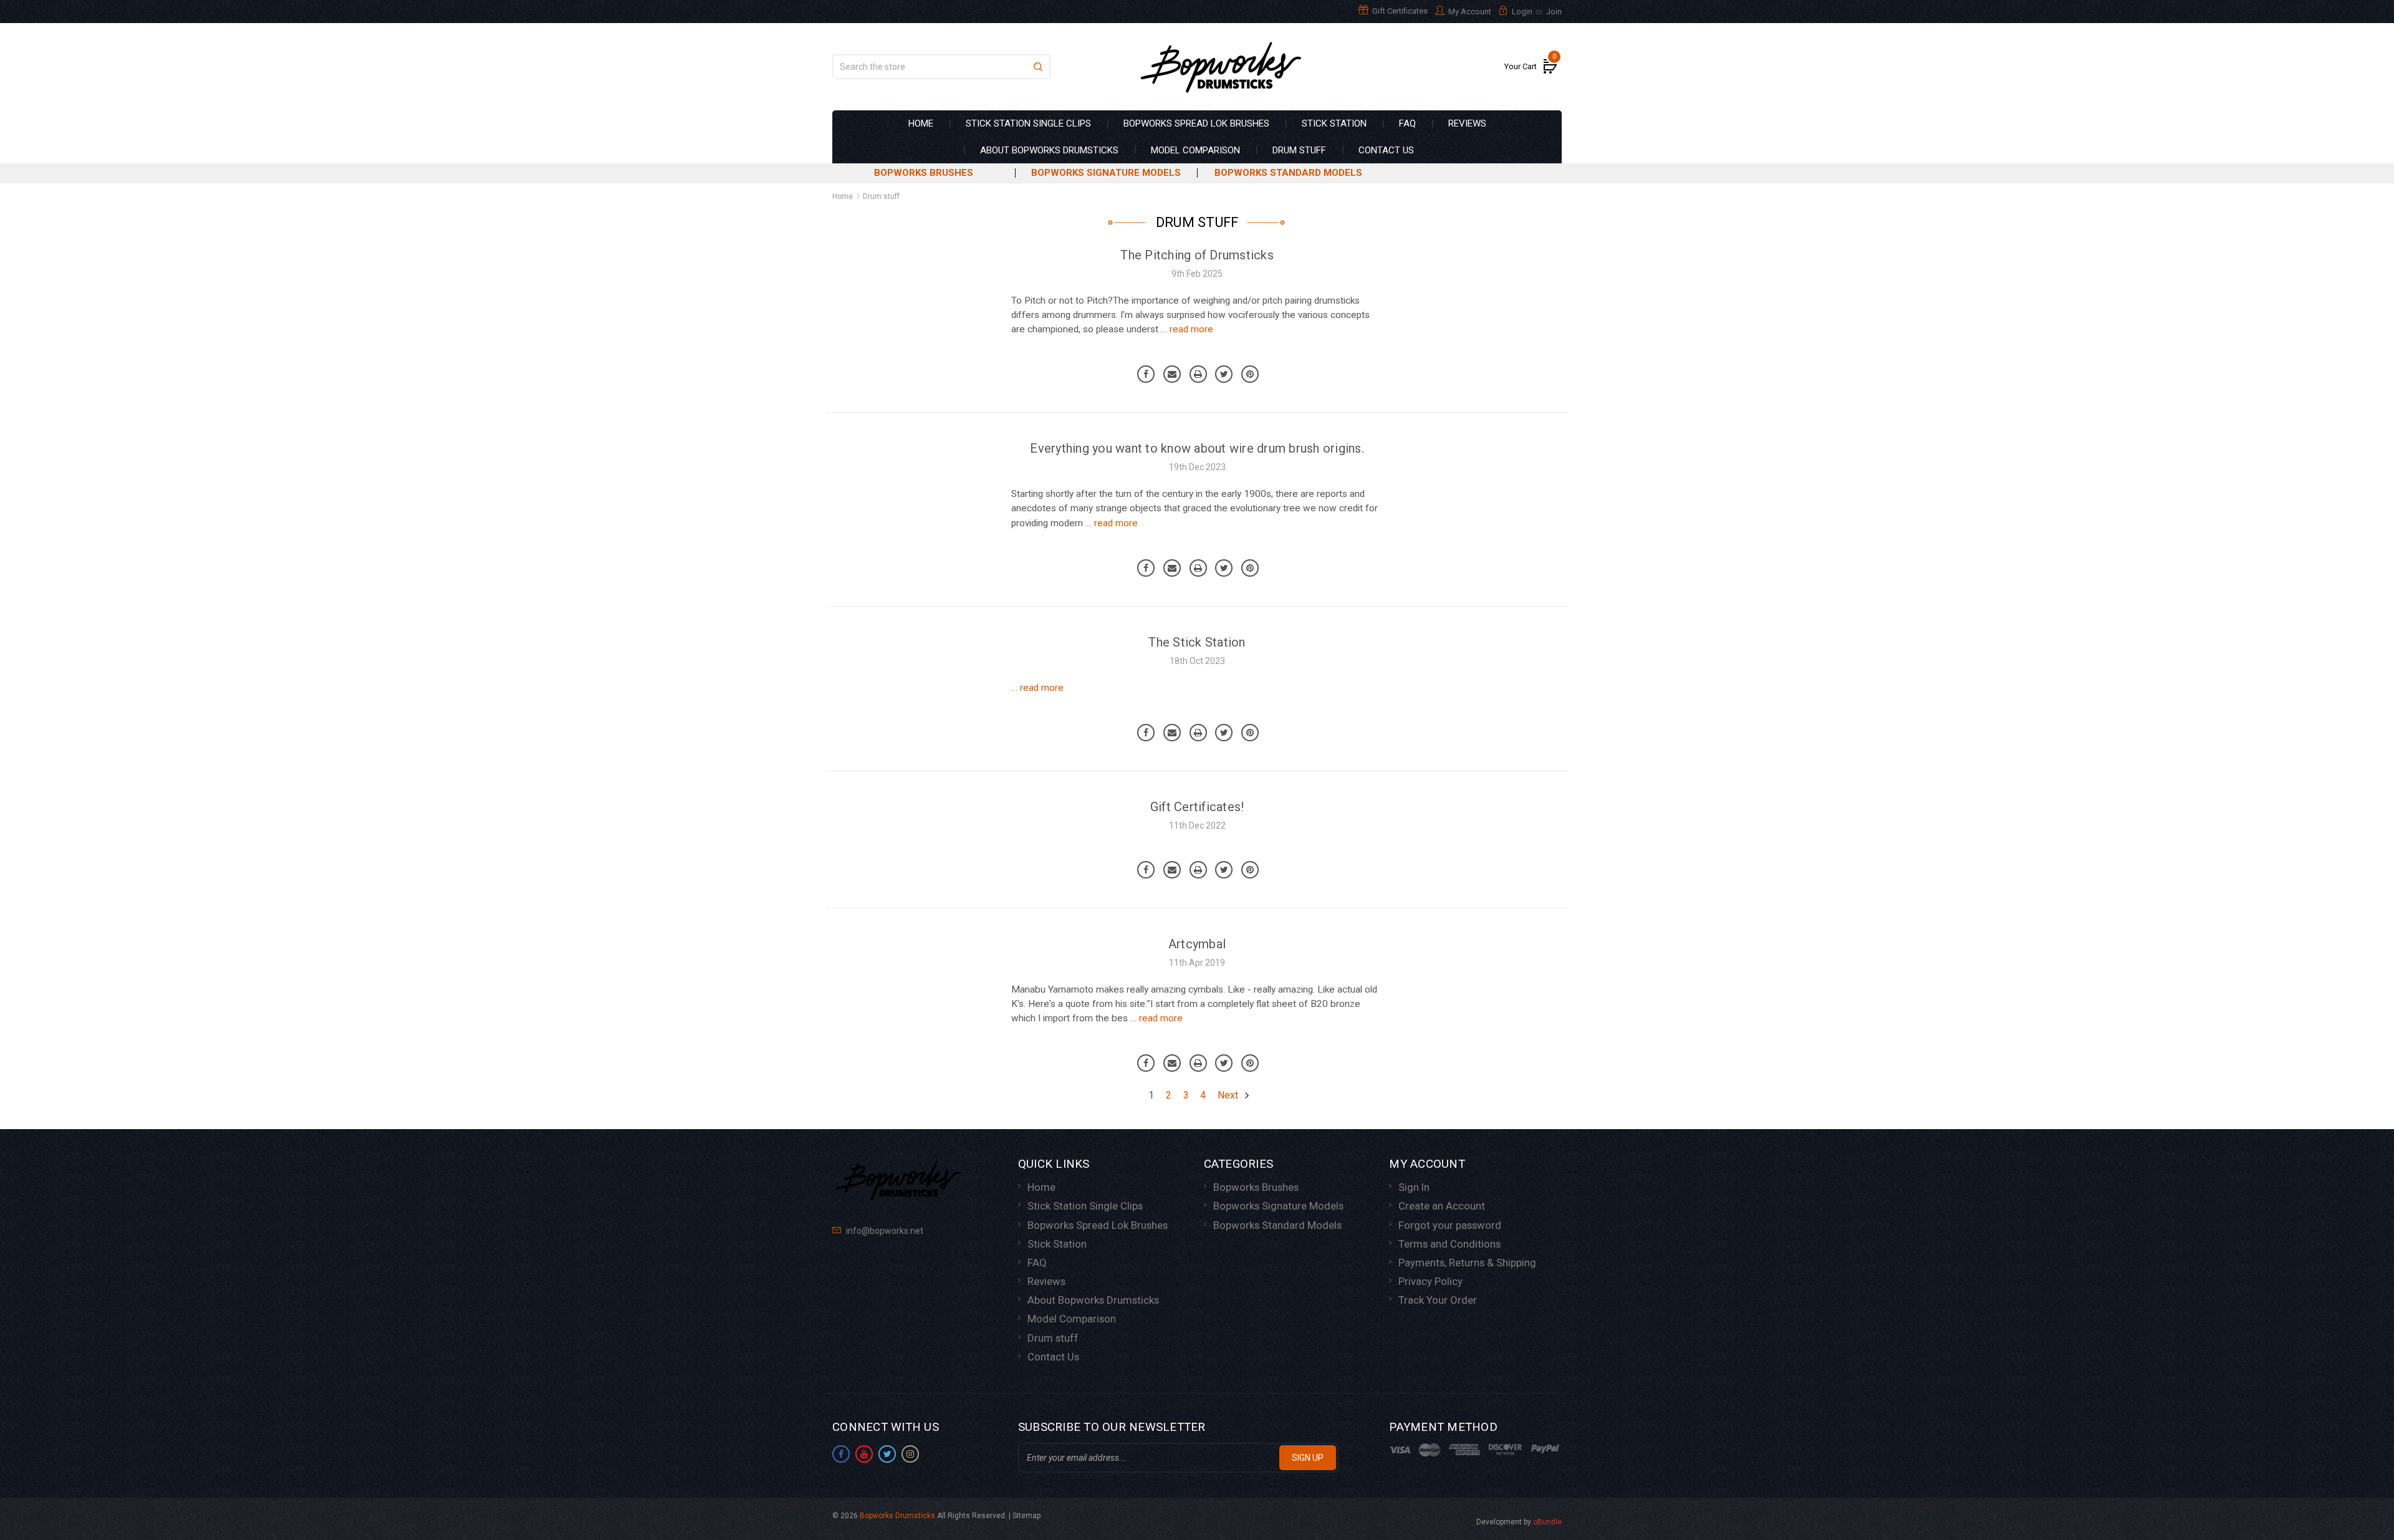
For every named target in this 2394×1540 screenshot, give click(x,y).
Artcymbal (1197, 944)
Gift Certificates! (1197, 807)
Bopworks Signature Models (1106, 173)
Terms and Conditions (1449, 1244)
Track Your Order (1438, 1300)
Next (1229, 1095)
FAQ (1407, 123)
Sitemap (1026, 1516)
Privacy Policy (1430, 1281)
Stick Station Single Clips (1028, 123)
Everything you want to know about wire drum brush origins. (1197, 448)
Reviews (1467, 123)
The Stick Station (1197, 642)
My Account (1469, 12)
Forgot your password (1450, 1225)
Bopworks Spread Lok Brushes (1196, 123)
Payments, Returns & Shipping (1467, 1263)
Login (1522, 12)
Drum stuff (1299, 150)
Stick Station (1334, 123)
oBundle (1547, 1522)
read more (1191, 329)
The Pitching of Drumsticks (1197, 255)
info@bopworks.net (884, 1231)
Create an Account (1442, 1206)
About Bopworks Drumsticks (1049, 150)
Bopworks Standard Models (1288, 173)
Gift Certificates (1399, 11)
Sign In (1414, 1187)
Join (1554, 12)
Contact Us (1386, 150)
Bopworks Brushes (924, 173)
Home (921, 123)
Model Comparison (1195, 150)
